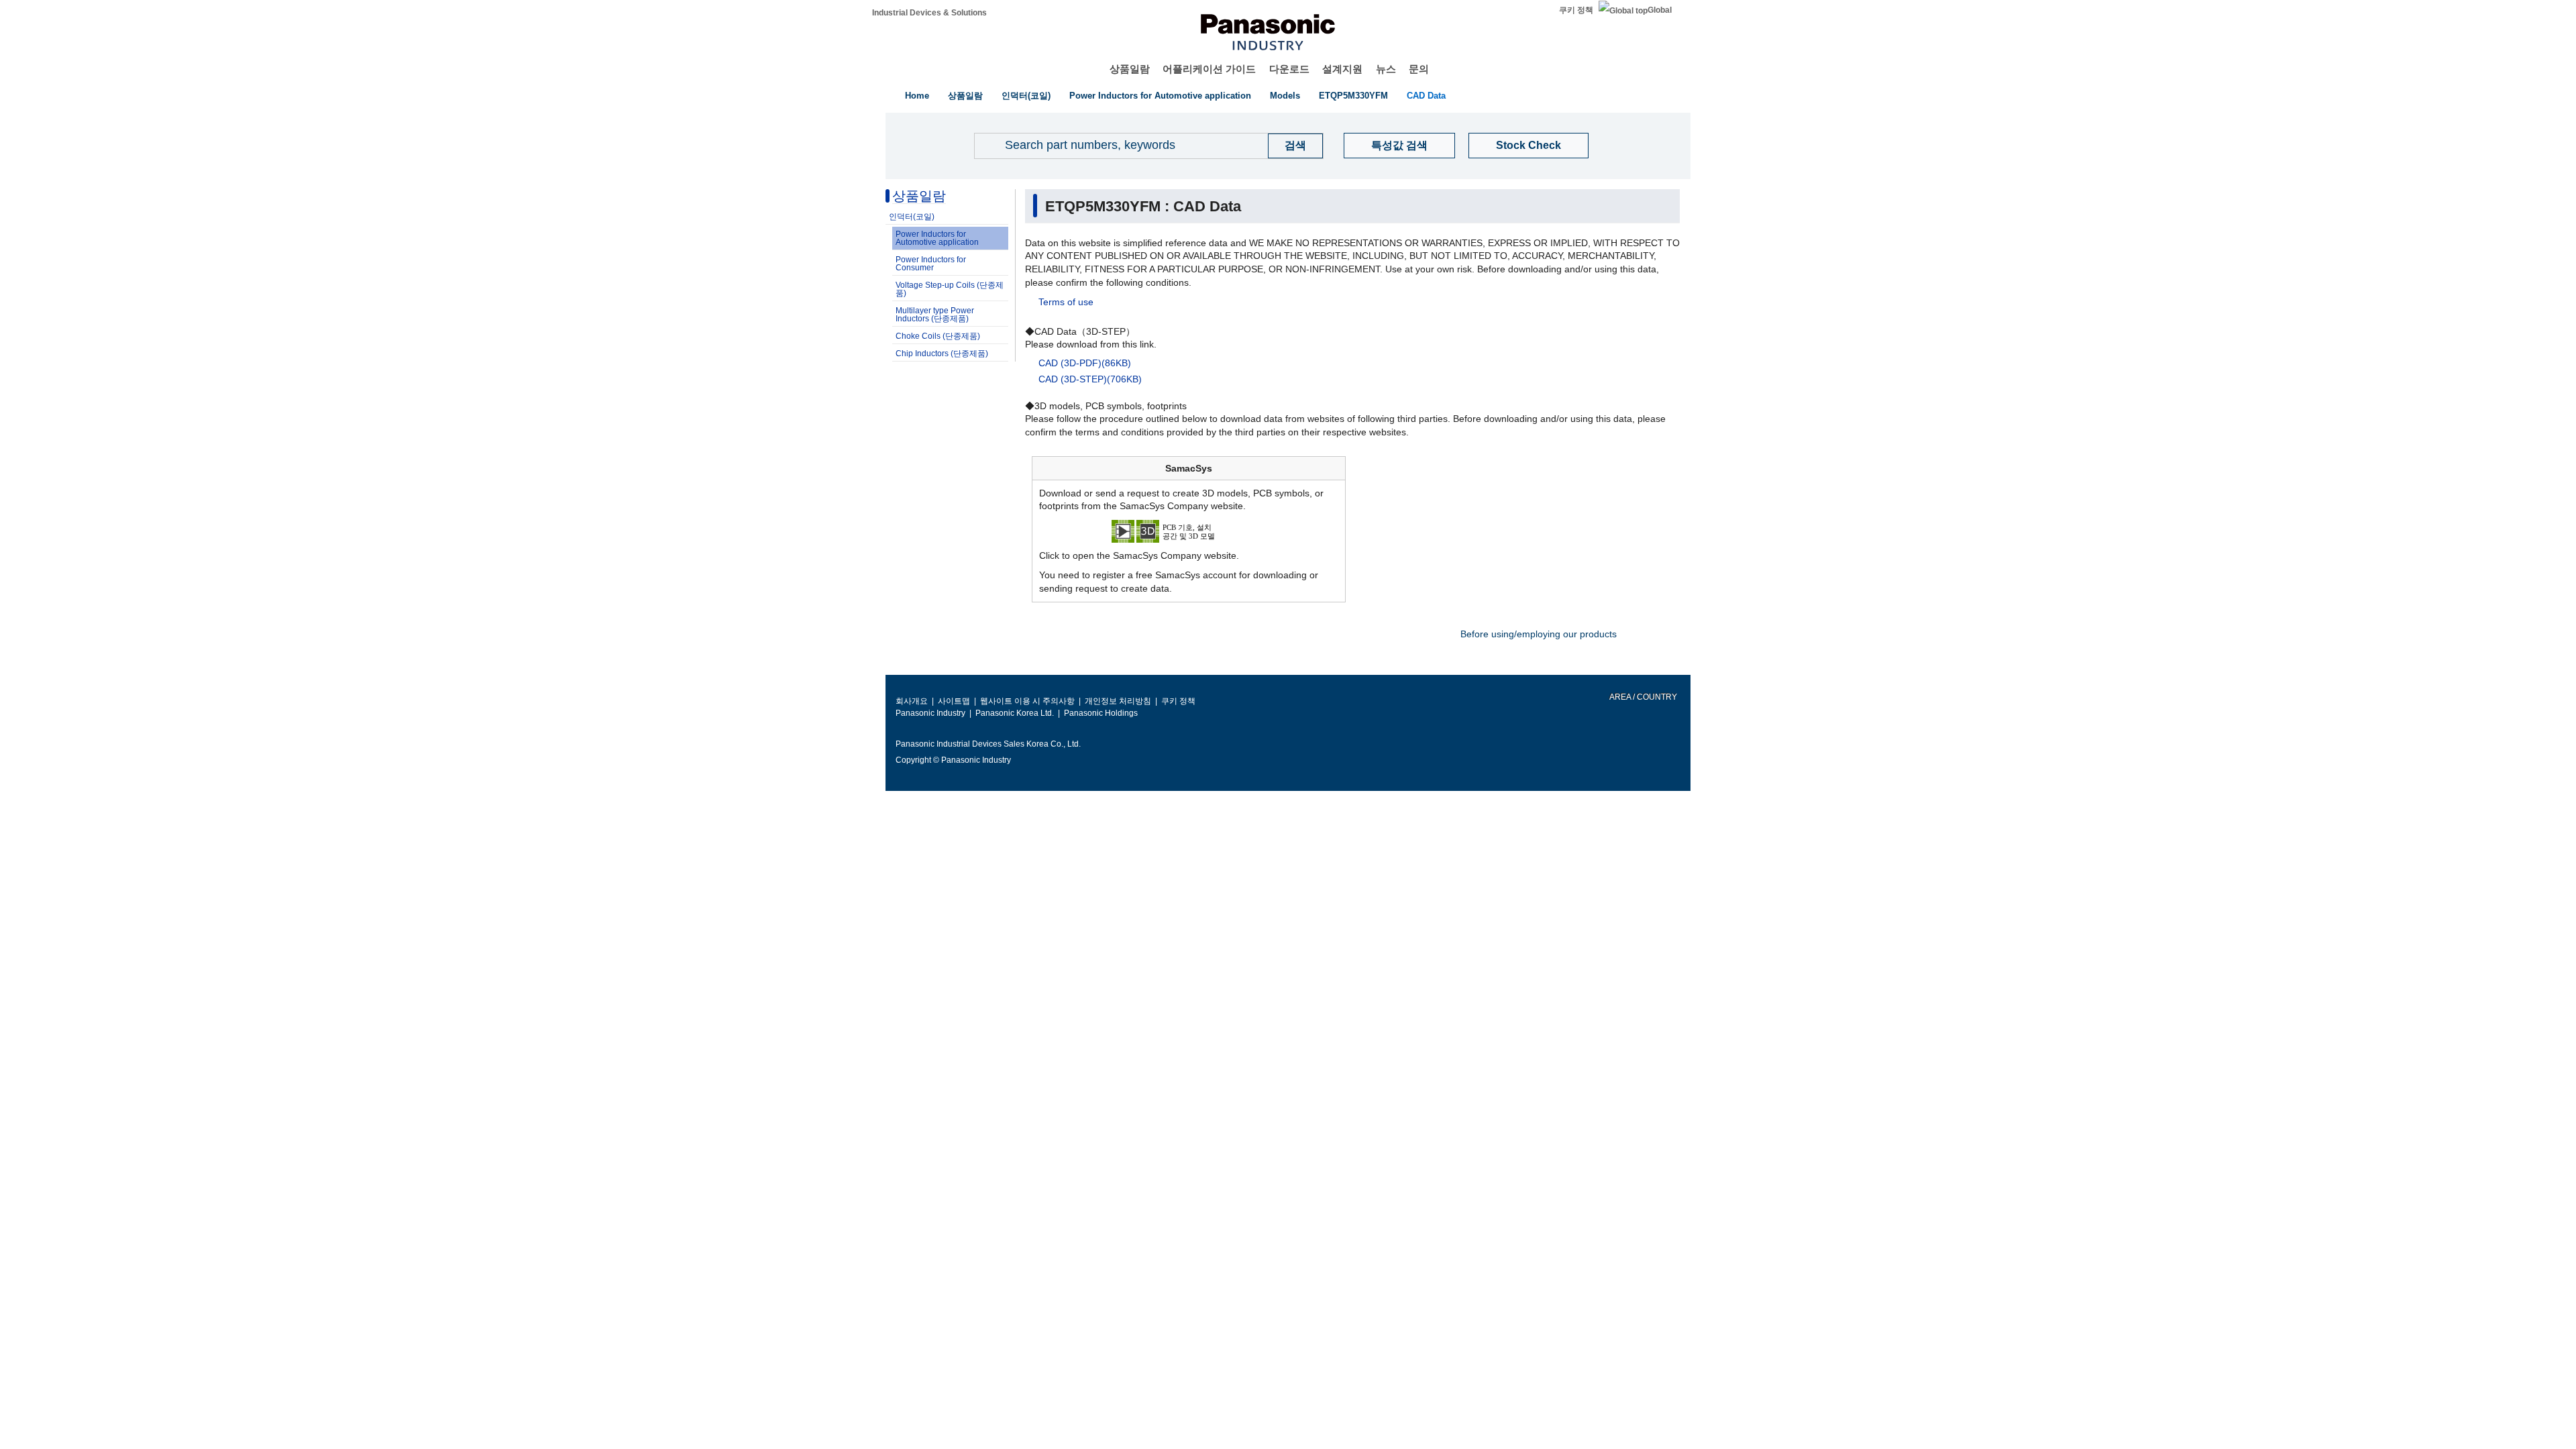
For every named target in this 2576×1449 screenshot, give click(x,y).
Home (917, 96)
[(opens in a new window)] (1189, 530)
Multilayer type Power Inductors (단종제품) (935, 315)
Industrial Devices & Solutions (929, 13)
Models (1285, 96)
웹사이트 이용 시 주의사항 (1027, 701)
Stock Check (1528, 145)
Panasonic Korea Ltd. (1015, 713)
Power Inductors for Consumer (931, 264)
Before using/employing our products (1539, 634)
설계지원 (1342, 69)
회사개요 (912, 701)
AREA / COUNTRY (1643, 697)
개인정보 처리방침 (1118, 701)
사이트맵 (954, 701)
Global (1660, 10)
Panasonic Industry (930, 713)
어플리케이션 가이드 (1209, 69)
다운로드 (1289, 69)
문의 (1419, 69)
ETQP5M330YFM (1353, 96)
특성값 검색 (1399, 145)
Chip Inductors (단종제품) (942, 354)
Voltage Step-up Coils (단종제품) (950, 289)
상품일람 (1130, 69)
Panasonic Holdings (1101, 713)
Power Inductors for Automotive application (1160, 96)
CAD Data (1426, 96)
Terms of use (1066, 302)
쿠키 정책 (1576, 10)
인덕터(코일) (1026, 96)
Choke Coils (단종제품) (938, 336)
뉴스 (1386, 69)
